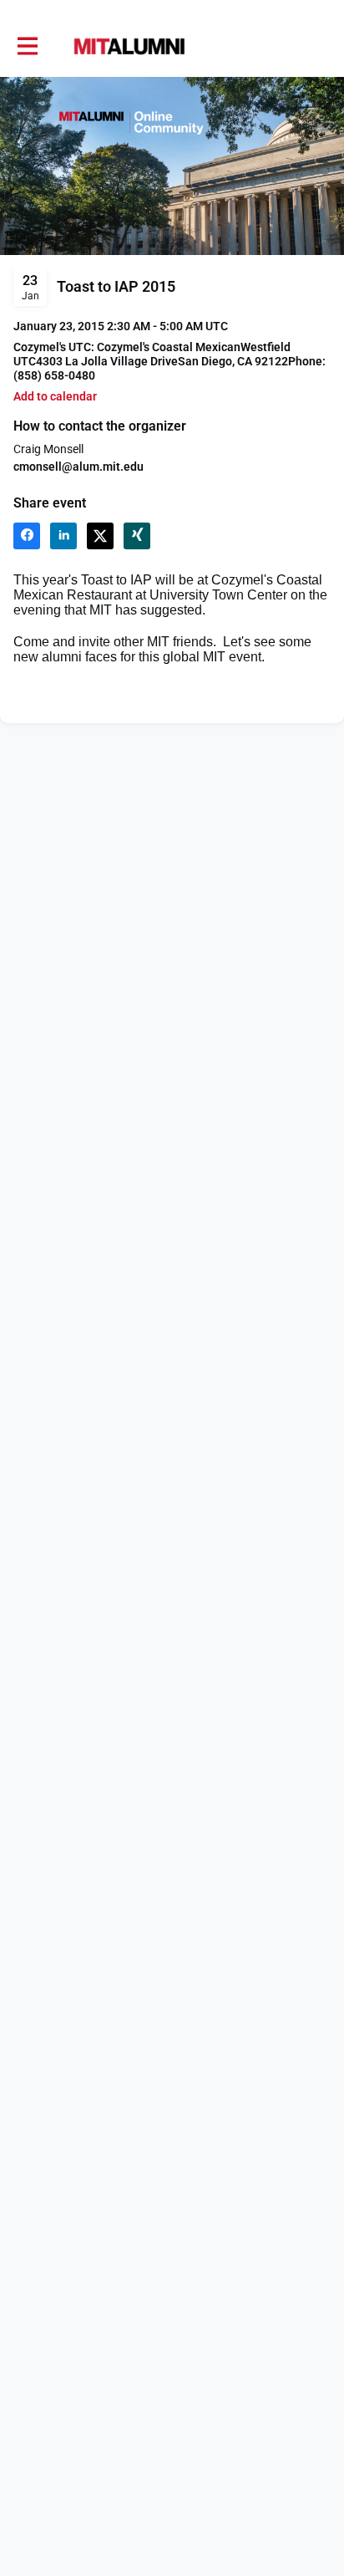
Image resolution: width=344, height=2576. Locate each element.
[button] (55, 397)
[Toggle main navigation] (27, 47)
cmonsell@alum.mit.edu (78, 467)
